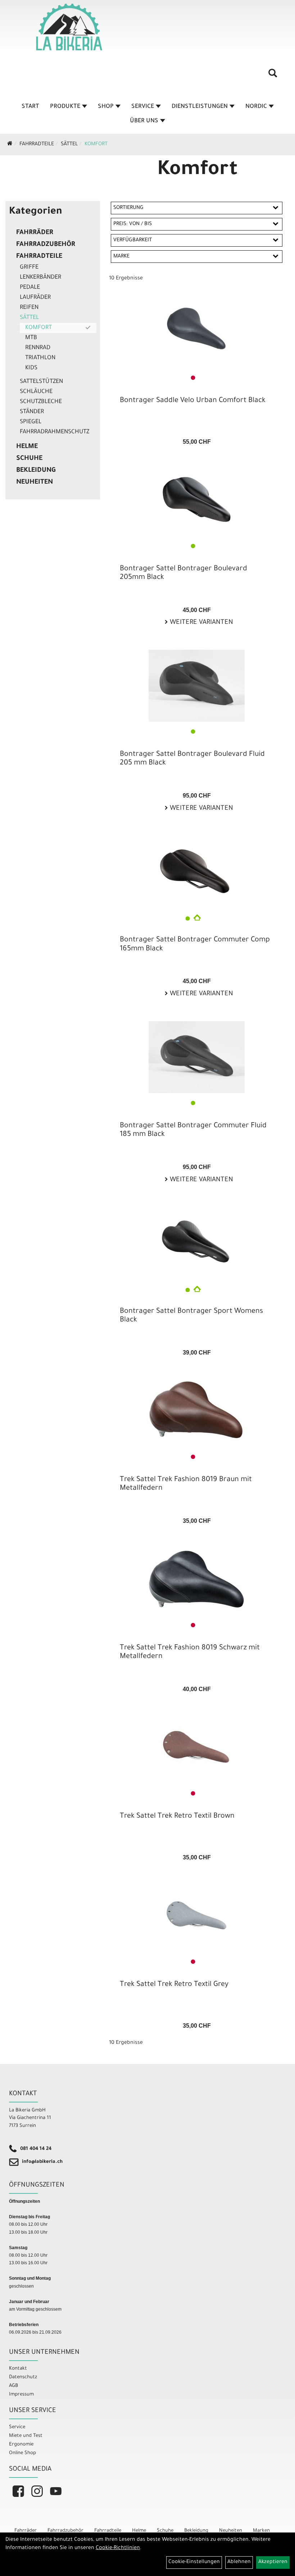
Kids (31, 368)
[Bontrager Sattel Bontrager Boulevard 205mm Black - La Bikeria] (197, 500)
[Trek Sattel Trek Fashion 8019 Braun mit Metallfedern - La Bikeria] (197, 1411)
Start (30, 107)
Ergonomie (21, 2445)
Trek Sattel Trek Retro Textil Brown (177, 1817)
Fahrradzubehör (46, 245)
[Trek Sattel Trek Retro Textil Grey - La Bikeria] (197, 1916)
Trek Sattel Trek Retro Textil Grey (174, 1985)
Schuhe (29, 459)
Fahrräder (35, 233)
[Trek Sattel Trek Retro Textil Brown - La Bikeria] (197, 1748)
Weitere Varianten (201, 623)
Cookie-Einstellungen (194, 2562)
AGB (13, 2386)
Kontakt (18, 2369)
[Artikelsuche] (273, 76)
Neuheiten (35, 483)
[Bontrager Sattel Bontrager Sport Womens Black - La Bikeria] (197, 1243)
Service (143, 107)
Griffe (29, 268)
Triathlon (40, 358)
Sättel (69, 145)
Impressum (21, 2395)
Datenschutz (23, 2377)
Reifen (29, 308)
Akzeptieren (273, 2562)
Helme (27, 447)
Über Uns (144, 121)
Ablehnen (239, 2562)
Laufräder (35, 298)
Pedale (30, 288)
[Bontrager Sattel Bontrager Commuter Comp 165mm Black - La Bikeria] (197, 871)
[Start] (10, 145)
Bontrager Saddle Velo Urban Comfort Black (193, 401)
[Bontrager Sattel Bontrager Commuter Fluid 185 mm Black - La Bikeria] (197, 1057)
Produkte (65, 107)
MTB (31, 338)
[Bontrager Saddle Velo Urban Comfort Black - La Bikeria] (197, 332)
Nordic (256, 107)
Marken (261, 2531)
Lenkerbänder (40, 278)
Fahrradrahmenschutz (55, 432)
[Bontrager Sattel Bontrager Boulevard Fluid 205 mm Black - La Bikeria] (197, 686)
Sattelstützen (41, 382)
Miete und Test (26, 2436)
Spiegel (31, 422)
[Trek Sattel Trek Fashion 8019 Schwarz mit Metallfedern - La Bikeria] (197, 1579)
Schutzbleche (41, 402)
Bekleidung (36, 471)
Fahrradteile (37, 145)
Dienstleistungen (200, 107)
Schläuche (36, 392)
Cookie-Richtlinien (118, 2548)
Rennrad (38, 348)
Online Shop (22, 2453)
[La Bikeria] (69, 27)
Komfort (96, 145)
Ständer (32, 412)
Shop (106, 107)
